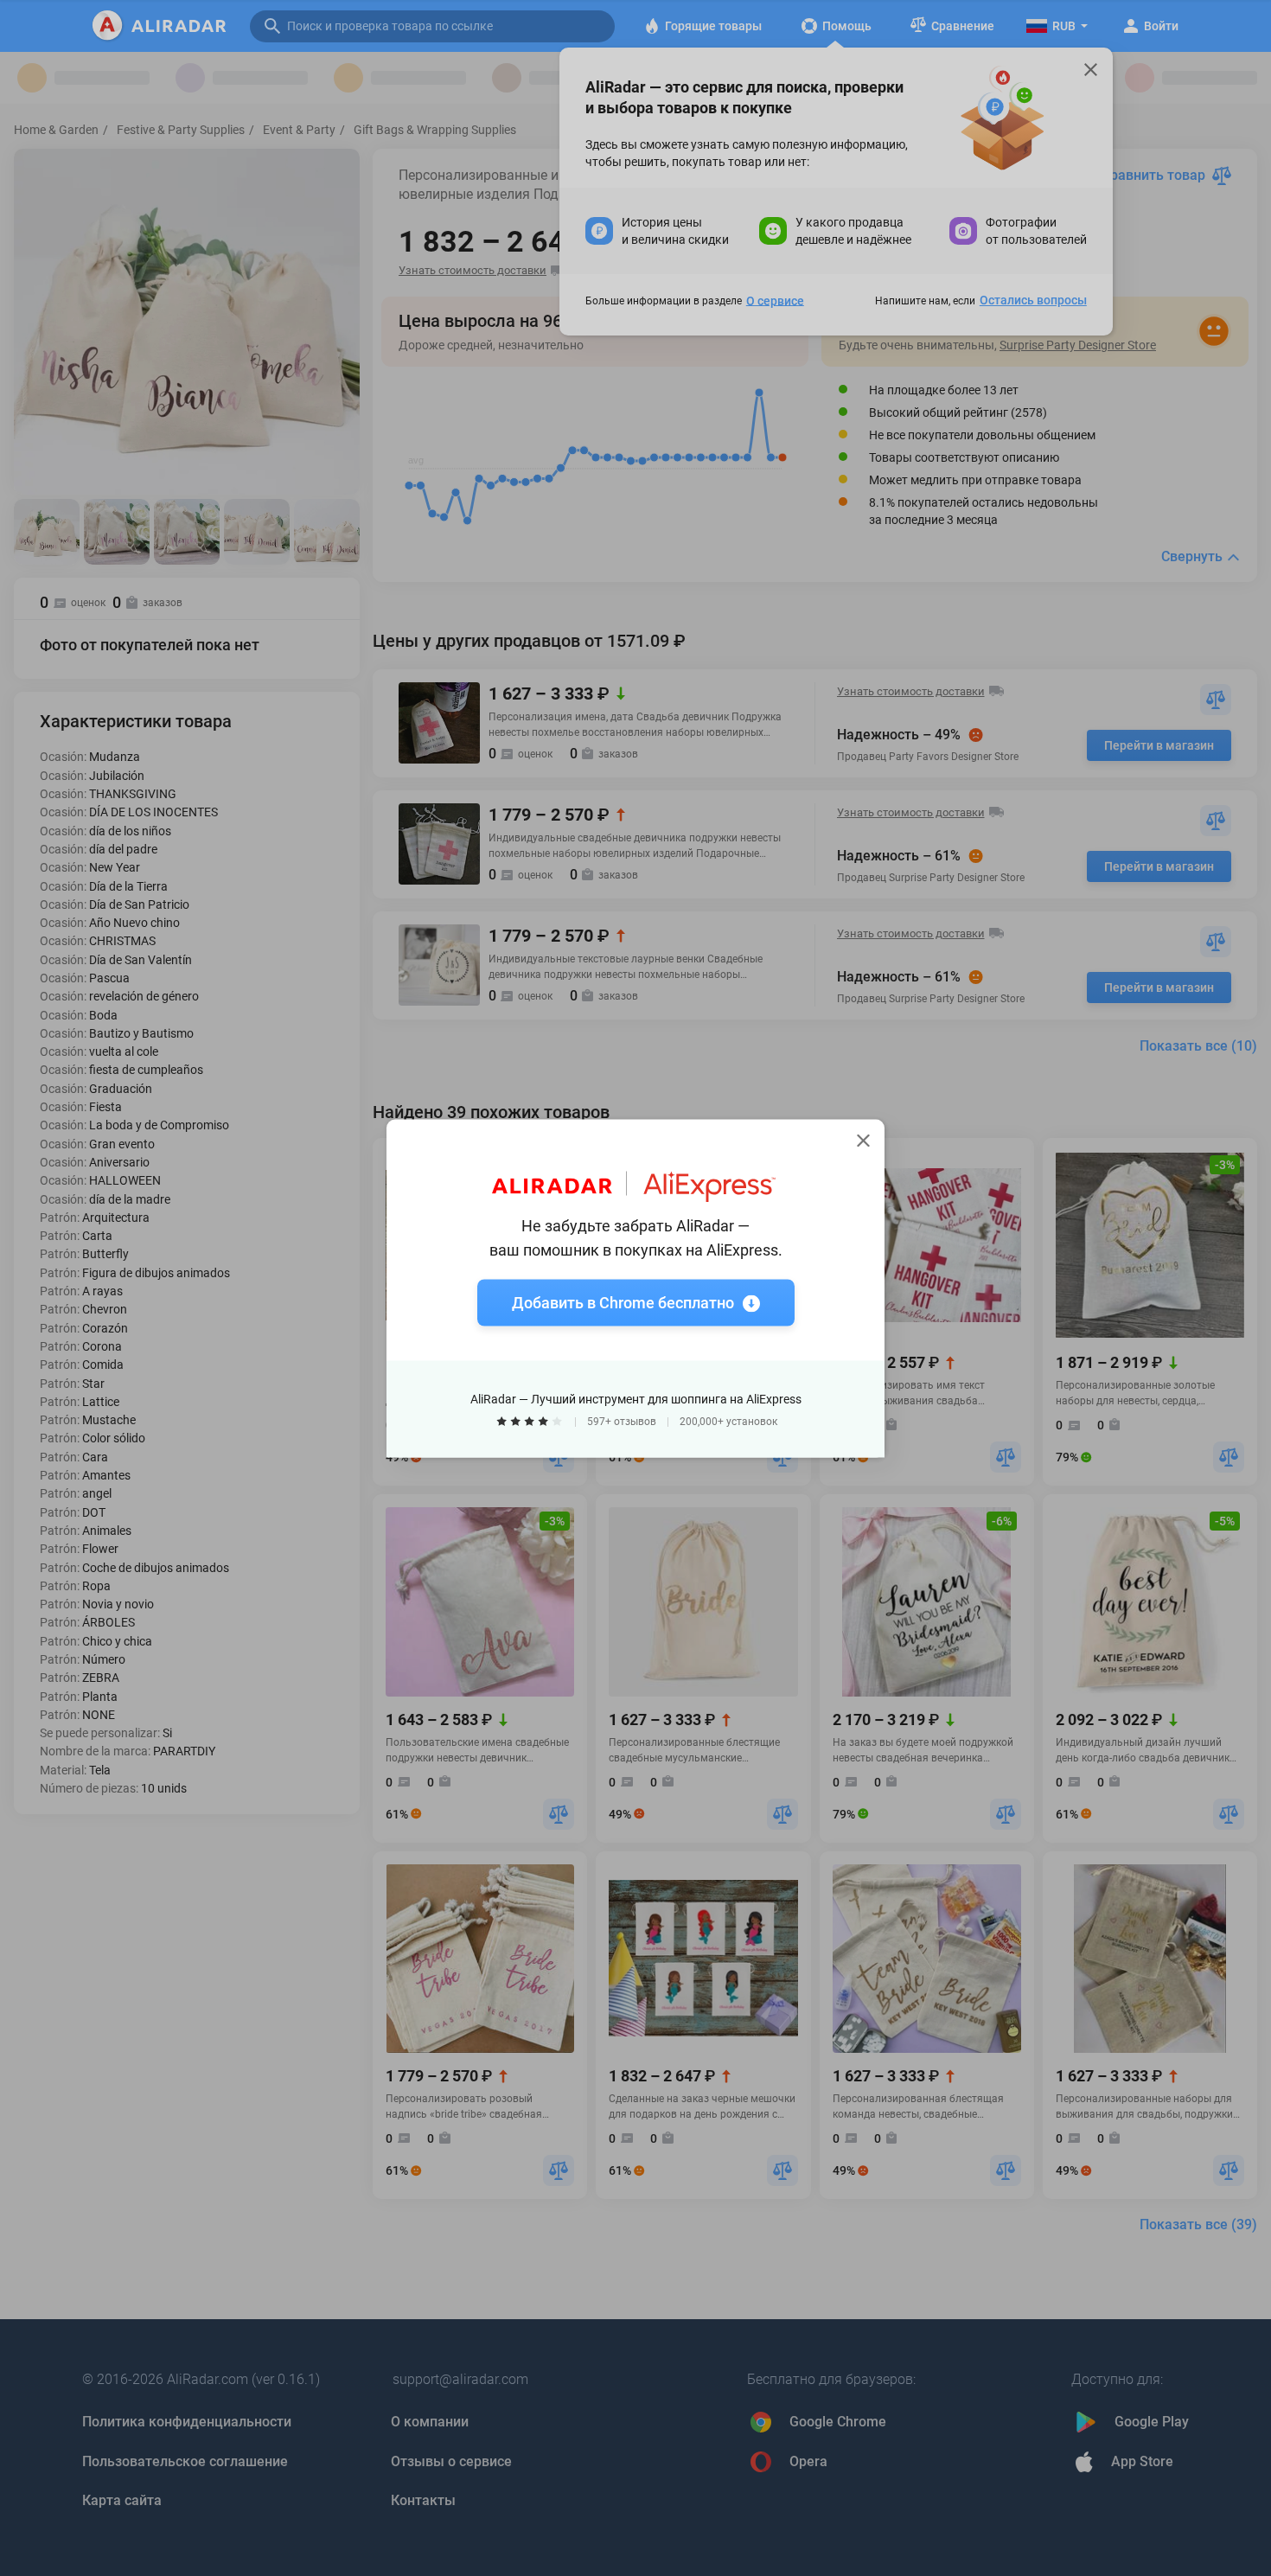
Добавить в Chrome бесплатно (623, 1302)
